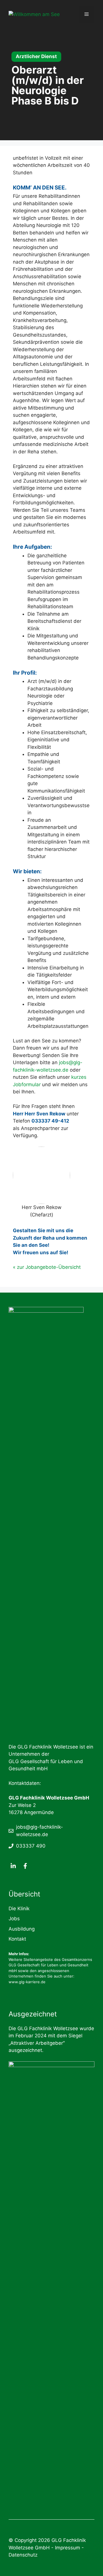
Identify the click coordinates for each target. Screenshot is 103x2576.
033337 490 (31, 1846)
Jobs (14, 1919)
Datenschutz (23, 2555)
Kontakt (17, 1939)
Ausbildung (22, 1929)
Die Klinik (19, 1909)
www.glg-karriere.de (27, 1982)
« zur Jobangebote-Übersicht (47, 1267)
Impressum (68, 2548)
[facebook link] (25, 1866)
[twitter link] (13, 1866)
